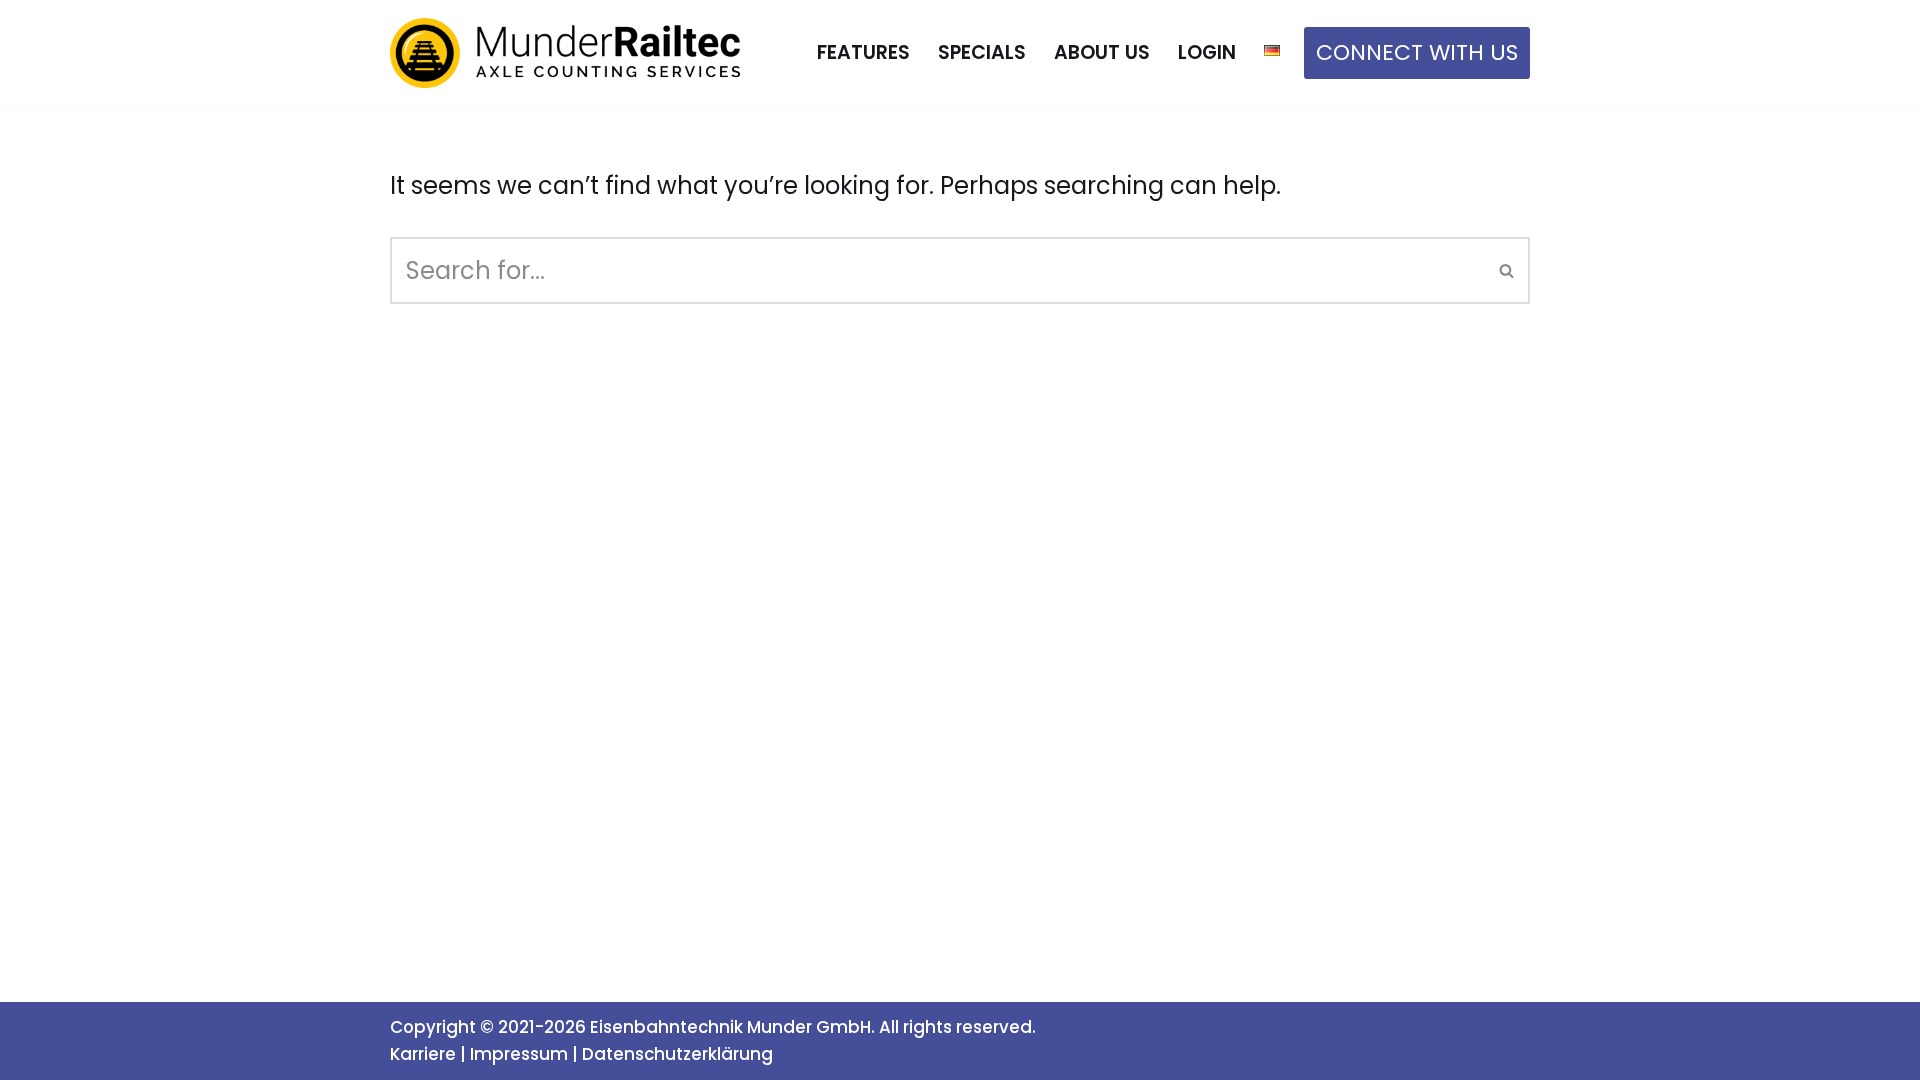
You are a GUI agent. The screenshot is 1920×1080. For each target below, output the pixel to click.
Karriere (423, 1054)
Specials (982, 52)
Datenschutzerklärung (677, 1054)
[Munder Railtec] (565, 53)
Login (1207, 52)
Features (863, 52)
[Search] (1507, 270)
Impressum (519, 1054)
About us (1102, 52)
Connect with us (1417, 52)
